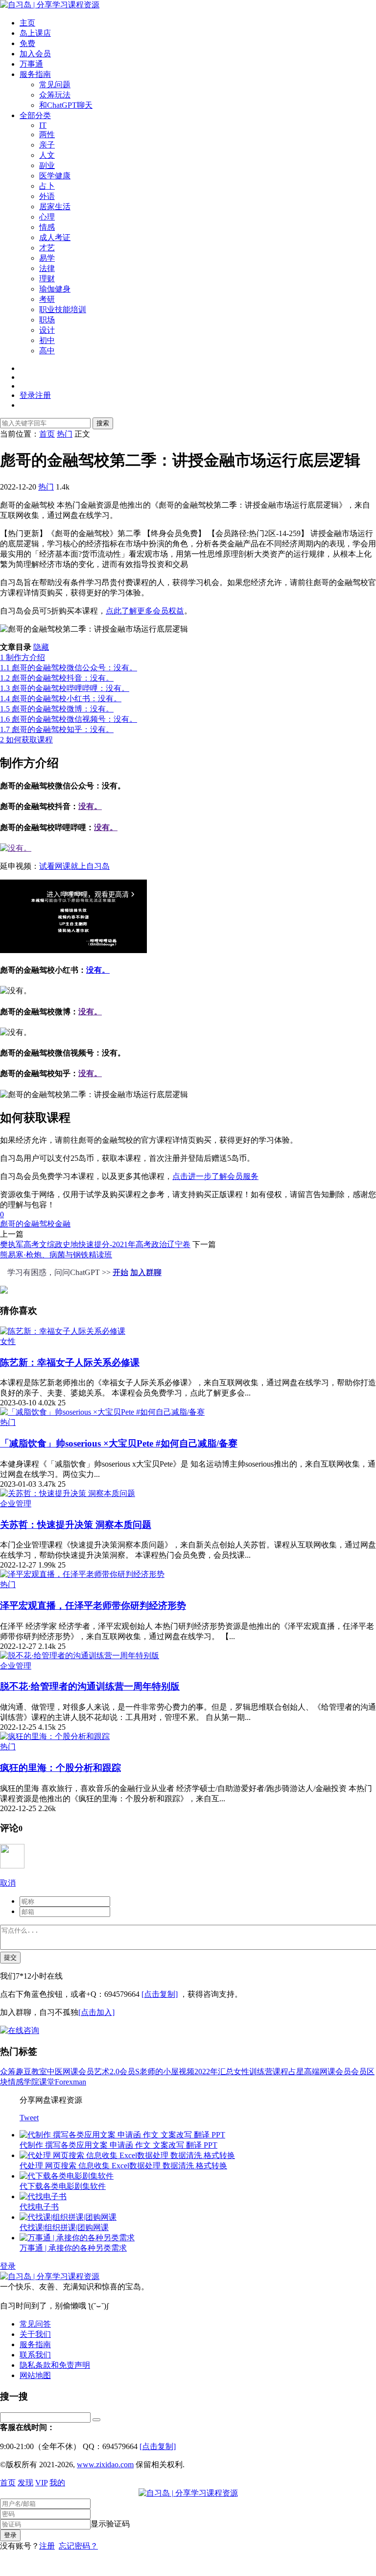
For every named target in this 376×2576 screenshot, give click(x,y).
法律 (47, 268)
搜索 (103, 423)
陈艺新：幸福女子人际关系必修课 (70, 1362)
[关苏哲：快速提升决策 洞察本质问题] (68, 1493)
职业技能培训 (63, 309)
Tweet (29, 2118)
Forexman (70, 2082)
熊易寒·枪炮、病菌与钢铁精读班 (56, 1255)
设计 (47, 330)
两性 (47, 135)
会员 (359, 2072)
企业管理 (16, 1504)
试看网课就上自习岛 (74, 866)
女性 (8, 1341)
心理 (47, 217)
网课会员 (78, 2072)
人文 (47, 155)
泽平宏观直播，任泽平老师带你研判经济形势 (93, 1606)
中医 (55, 2072)
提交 (10, 1957)
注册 (47, 2546)
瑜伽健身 (55, 289)
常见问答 (35, 2324)
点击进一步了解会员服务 (215, 1176)
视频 (187, 2072)
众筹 (8, 2072)
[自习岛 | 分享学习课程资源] (50, 5)
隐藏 (41, 647)
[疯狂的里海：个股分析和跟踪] (55, 1736)
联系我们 (35, 2355)
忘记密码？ (78, 2546)
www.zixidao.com (105, 2465)
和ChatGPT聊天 (66, 105)
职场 (47, 320)
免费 (27, 43)
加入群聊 (146, 1272)
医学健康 (55, 176)
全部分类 (35, 115)
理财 (47, 279)
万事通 (31, 64)
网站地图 (35, 2375)
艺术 (102, 2072)
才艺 (47, 248)
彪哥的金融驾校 (27, 1224)
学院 (31, 2082)
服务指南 (35, 74)
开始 (120, 1272)
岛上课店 (35, 33)
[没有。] (16, 848)
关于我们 (35, 2334)
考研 (47, 299)
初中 (47, 340)
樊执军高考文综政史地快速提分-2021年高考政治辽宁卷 (95, 1244)
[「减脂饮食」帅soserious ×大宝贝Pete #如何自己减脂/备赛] (102, 1412)
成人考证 (55, 237)
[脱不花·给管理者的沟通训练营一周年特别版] (80, 1656)
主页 (27, 23)
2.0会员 (122, 2072)
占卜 (47, 186)
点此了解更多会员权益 (145, 611)
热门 (46, 487)
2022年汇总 (214, 2072)
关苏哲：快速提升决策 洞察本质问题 (76, 1525)
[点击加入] (96, 2012)
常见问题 (55, 85)
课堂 (47, 2082)
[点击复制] (160, 1994)
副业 (47, 165)
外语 (47, 196)
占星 (296, 2072)
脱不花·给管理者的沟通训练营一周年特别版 (90, 1686)
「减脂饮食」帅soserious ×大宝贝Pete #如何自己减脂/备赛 (119, 1443)
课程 (281, 2072)
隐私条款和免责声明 (55, 2365)
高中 (47, 351)
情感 (47, 227)
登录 (8, 2266)
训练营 (261, 2072)
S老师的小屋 (157, 2072)
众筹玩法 (55, 95)
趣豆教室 (31, 2072)
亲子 (47, 145)
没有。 (90, 806)
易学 (47, 258)
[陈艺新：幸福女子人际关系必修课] (63, 1331)
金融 (63, 1224)
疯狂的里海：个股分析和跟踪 (60, 1768)
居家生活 (55, 207)
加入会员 (35, 54)
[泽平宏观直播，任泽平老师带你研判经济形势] (82, 1574)
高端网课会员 (328, 2072)
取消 (8, 1883)
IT (43, 125)
